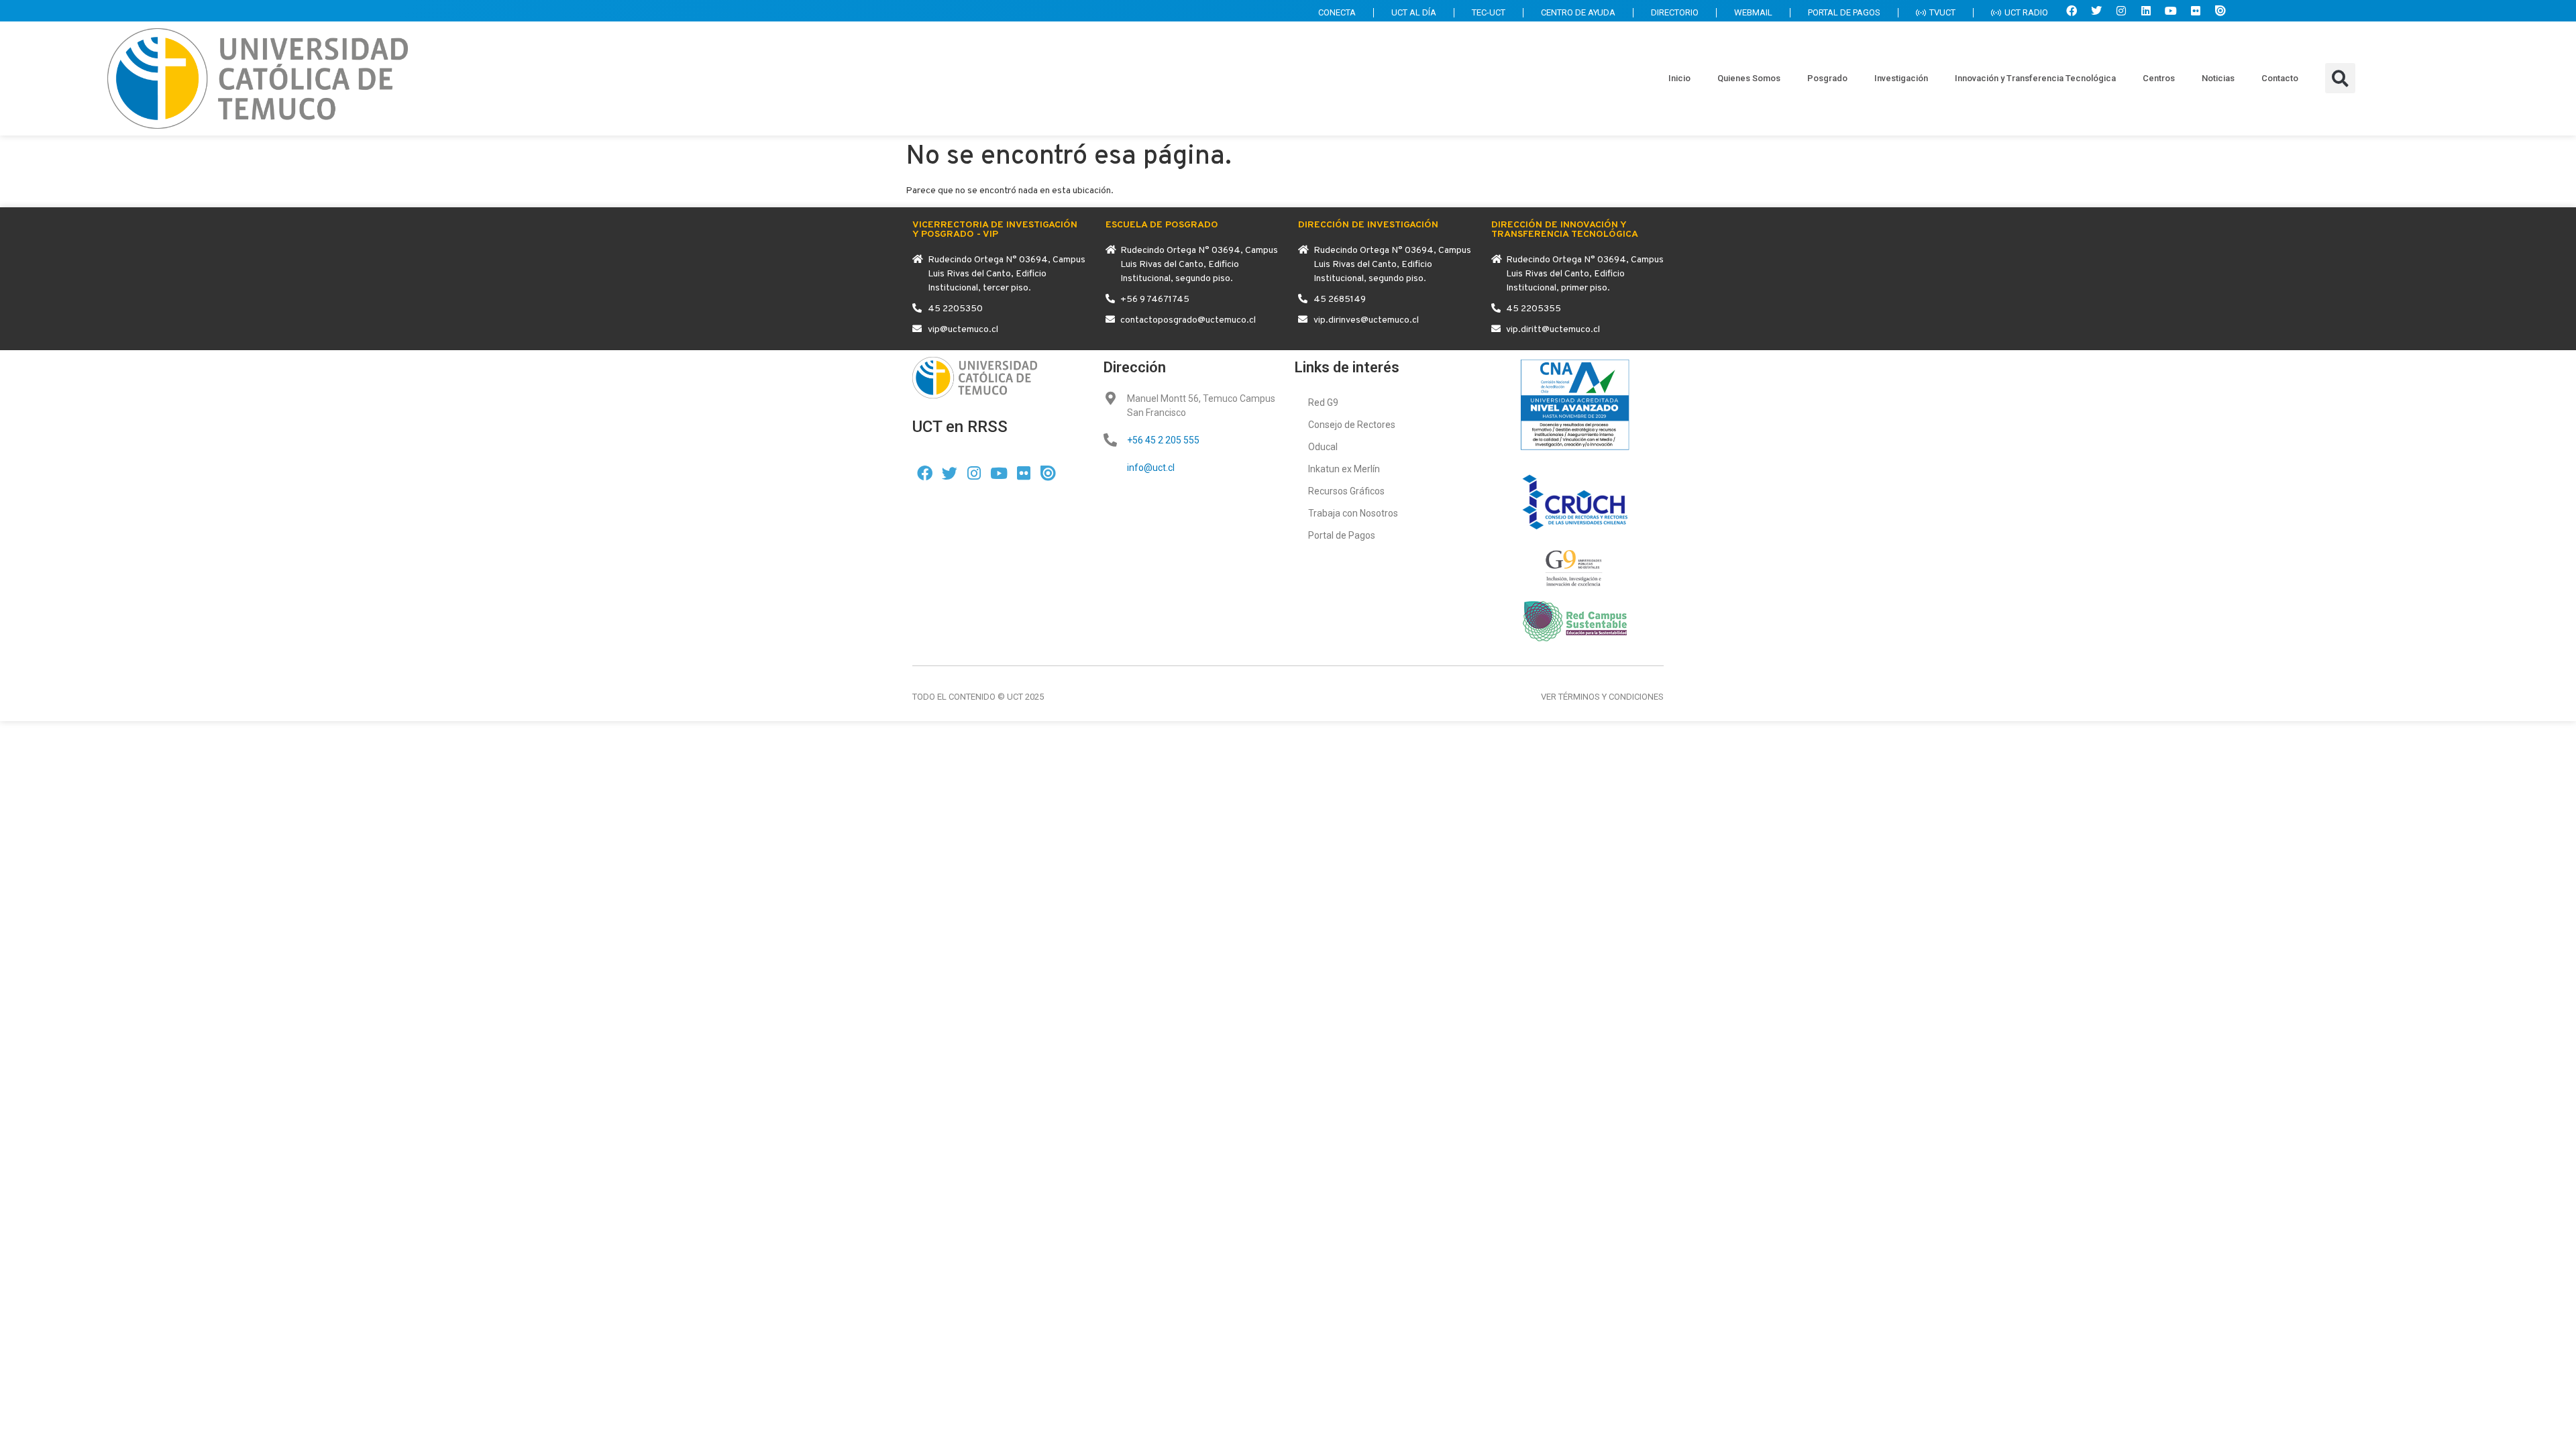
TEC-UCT (1489, 12)
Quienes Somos (1749, 78)
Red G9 (1323, 402)
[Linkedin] (2146, 11)
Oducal (1323, 447)
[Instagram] (2121, 11)
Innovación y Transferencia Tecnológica (2035, 78)
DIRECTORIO (1675, 12)
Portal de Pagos (1342, 535)
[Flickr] (2196, 11)
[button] (2340, 78)
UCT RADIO (2026, 12)
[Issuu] (2220, 11)
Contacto (2280, 78)
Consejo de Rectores (1352, 425)
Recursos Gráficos (1346, 491)
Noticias (2218, 78)
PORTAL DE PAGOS (1844, 12)
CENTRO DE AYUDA (1578, 12)
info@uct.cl (1151, 468)
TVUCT (1942, 12)
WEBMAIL (1753, 12)
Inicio (1679, 78)
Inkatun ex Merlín (1344, 469)
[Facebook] (2072, 11)
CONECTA (1337, 12)
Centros (2159, 78)
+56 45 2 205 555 (1163, 440)
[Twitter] (2096, 11)
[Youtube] (2171, 11)
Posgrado (1827, 78)
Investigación (1901, 78)
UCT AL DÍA (1414, 12)
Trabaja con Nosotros (1353, 513)
